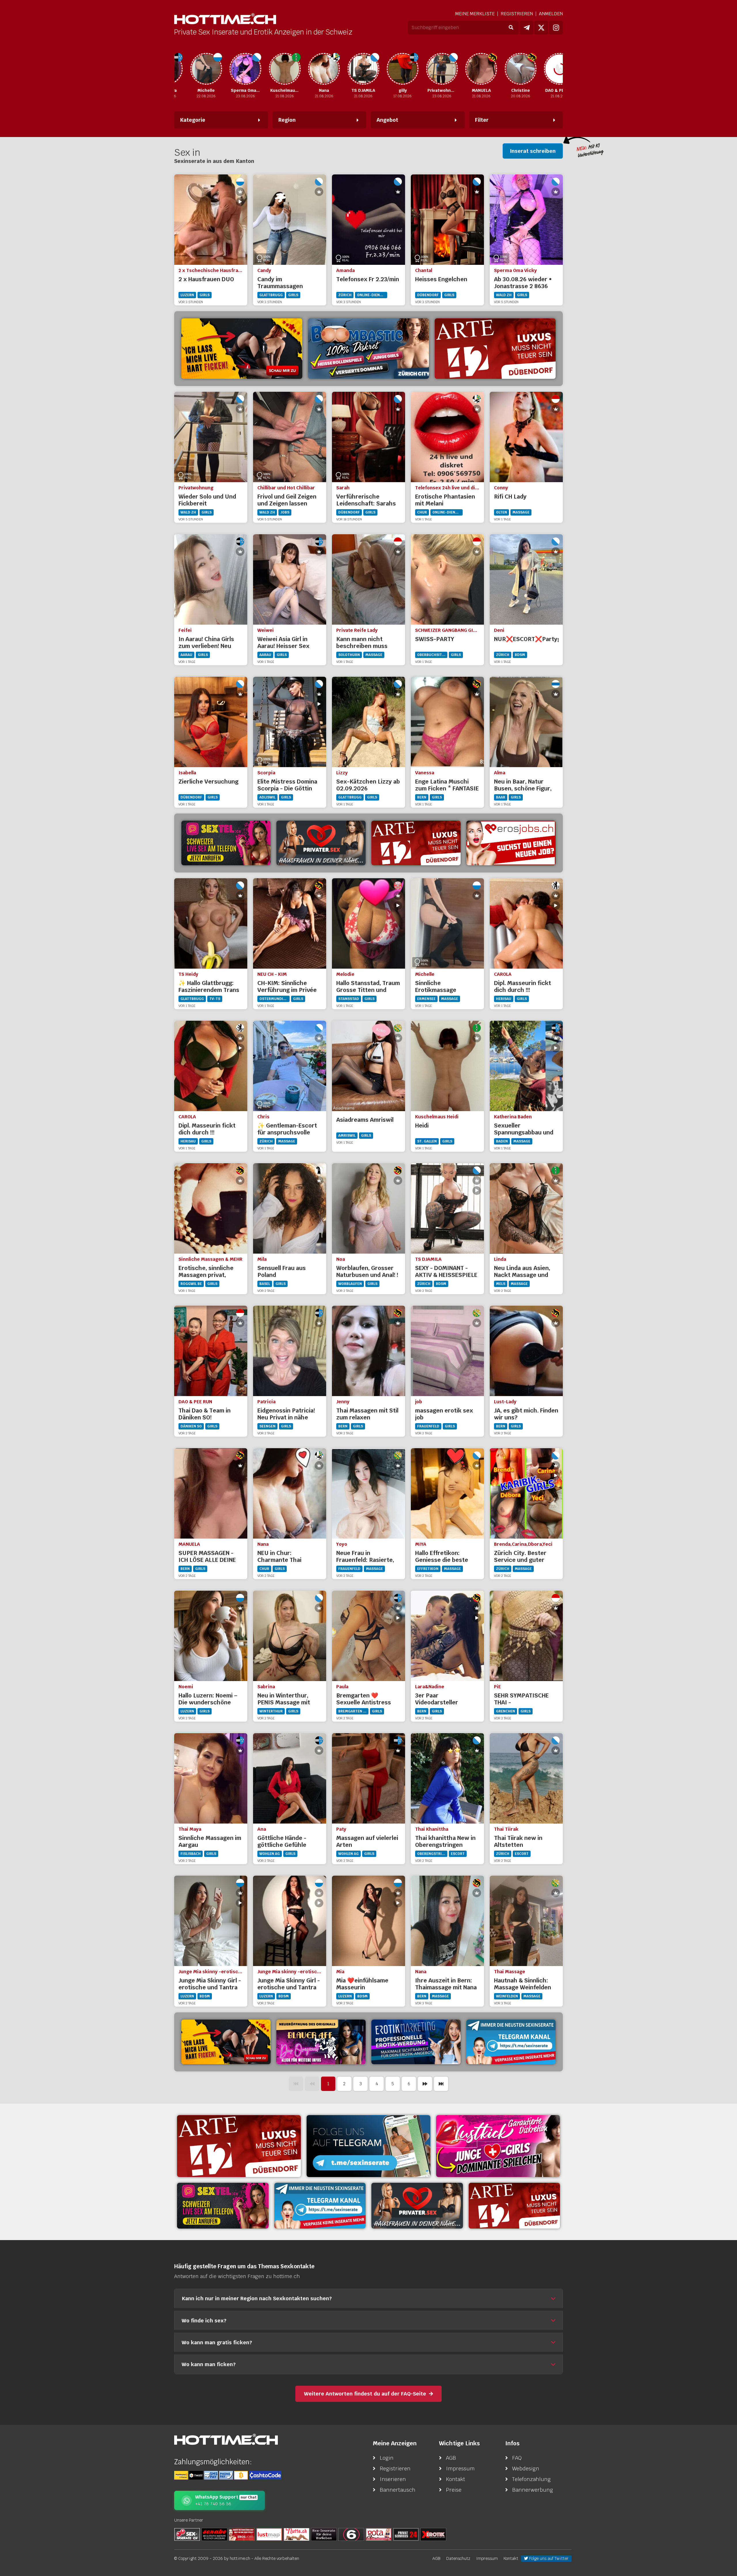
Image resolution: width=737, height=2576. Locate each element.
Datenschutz (458, 2558)
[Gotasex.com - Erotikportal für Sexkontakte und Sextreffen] (379, 2534)
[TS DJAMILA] (316, 69)
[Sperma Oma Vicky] (198, 69)
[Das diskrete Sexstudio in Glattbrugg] (498, 2146)
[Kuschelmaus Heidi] (237, 69)
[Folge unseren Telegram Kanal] (527, 28)
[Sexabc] (214, 2534)
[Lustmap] (269, 2534)
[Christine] (473, 69)
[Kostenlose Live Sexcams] (242, 349)
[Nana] (276, 69)
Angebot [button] (387, 120)
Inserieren (393, 2479)
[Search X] (324, 2534)
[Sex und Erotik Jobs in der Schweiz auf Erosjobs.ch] (242, 2534)
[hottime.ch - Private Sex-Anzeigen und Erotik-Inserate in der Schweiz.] (225, 19)
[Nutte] (297, 2534)
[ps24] (406, 2534)
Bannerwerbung (533, 2490)
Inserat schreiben (533, 151)
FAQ (517, 2458)
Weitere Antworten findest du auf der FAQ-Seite (365, 2394)
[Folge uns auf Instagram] (556, 28)
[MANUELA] (434, 69)
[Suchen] (511, 28)
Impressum (460, 2468)
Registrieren (517, 14)
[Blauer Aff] (321, 2042)
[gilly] (355, 69)
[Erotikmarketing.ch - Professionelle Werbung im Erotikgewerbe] (416, 2042)
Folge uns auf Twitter (548, 2558)
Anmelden (551, 14)
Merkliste (475, 14)
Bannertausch (398, 2490)
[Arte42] (495, 349)
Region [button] (287, 120)
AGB (451, 2458)
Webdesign (526, 2468)
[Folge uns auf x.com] (541, 28)
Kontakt (456, 2479)
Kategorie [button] (193, 120)
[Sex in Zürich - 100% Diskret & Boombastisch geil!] (368, 349)
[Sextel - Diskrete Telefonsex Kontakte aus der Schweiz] (226, 843)
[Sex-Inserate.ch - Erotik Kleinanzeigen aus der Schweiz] (187, 2534)
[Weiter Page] (425, 2084)
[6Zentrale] (351, 2534)
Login (387, 2458)
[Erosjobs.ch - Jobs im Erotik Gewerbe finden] (511, 843)
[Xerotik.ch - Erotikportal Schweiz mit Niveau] (433, 2534)
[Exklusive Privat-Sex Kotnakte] (321, 843)
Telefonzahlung (531, 2479)
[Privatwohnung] (394, 69)
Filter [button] (482, 120)
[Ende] (441, 2084)
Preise (454, 2490)
